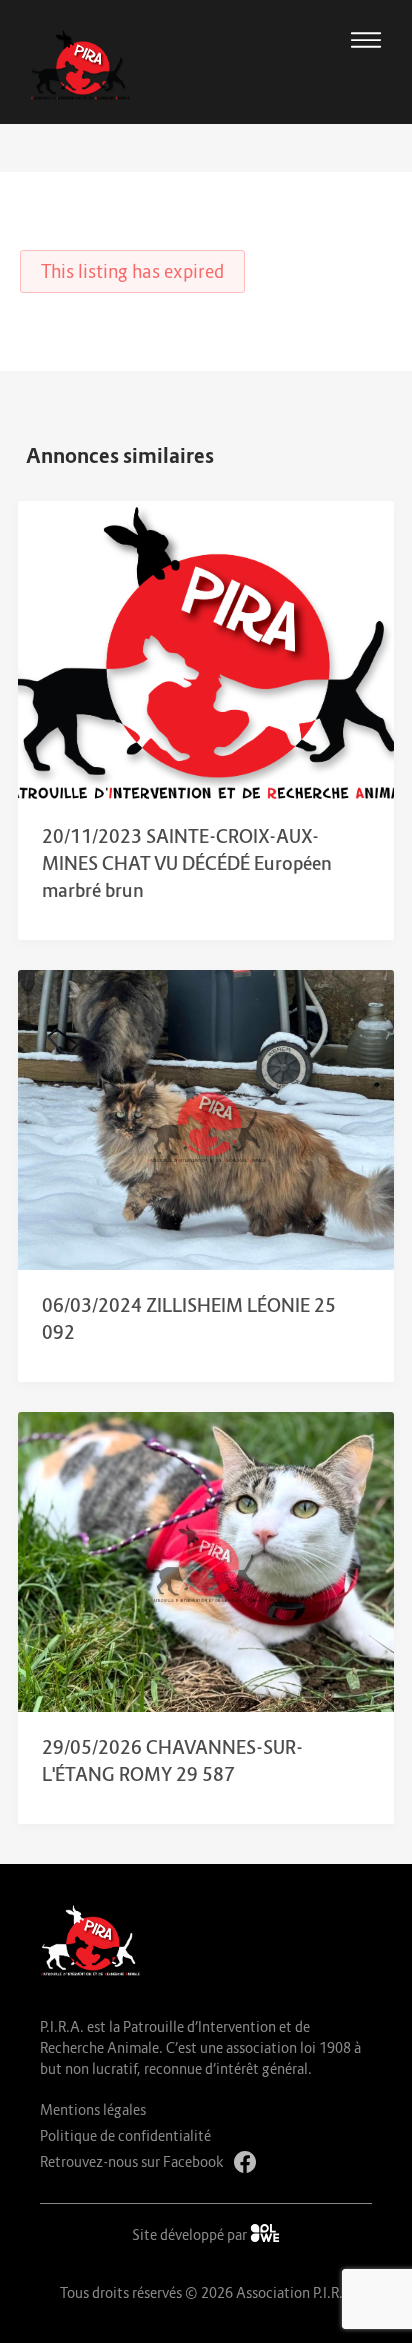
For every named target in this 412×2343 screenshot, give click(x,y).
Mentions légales (93, 2109)
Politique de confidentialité (125, 2135)
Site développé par (191, 2234)
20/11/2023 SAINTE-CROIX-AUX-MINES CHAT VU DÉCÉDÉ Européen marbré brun (187, 863)
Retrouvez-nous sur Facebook (132, 2161)
